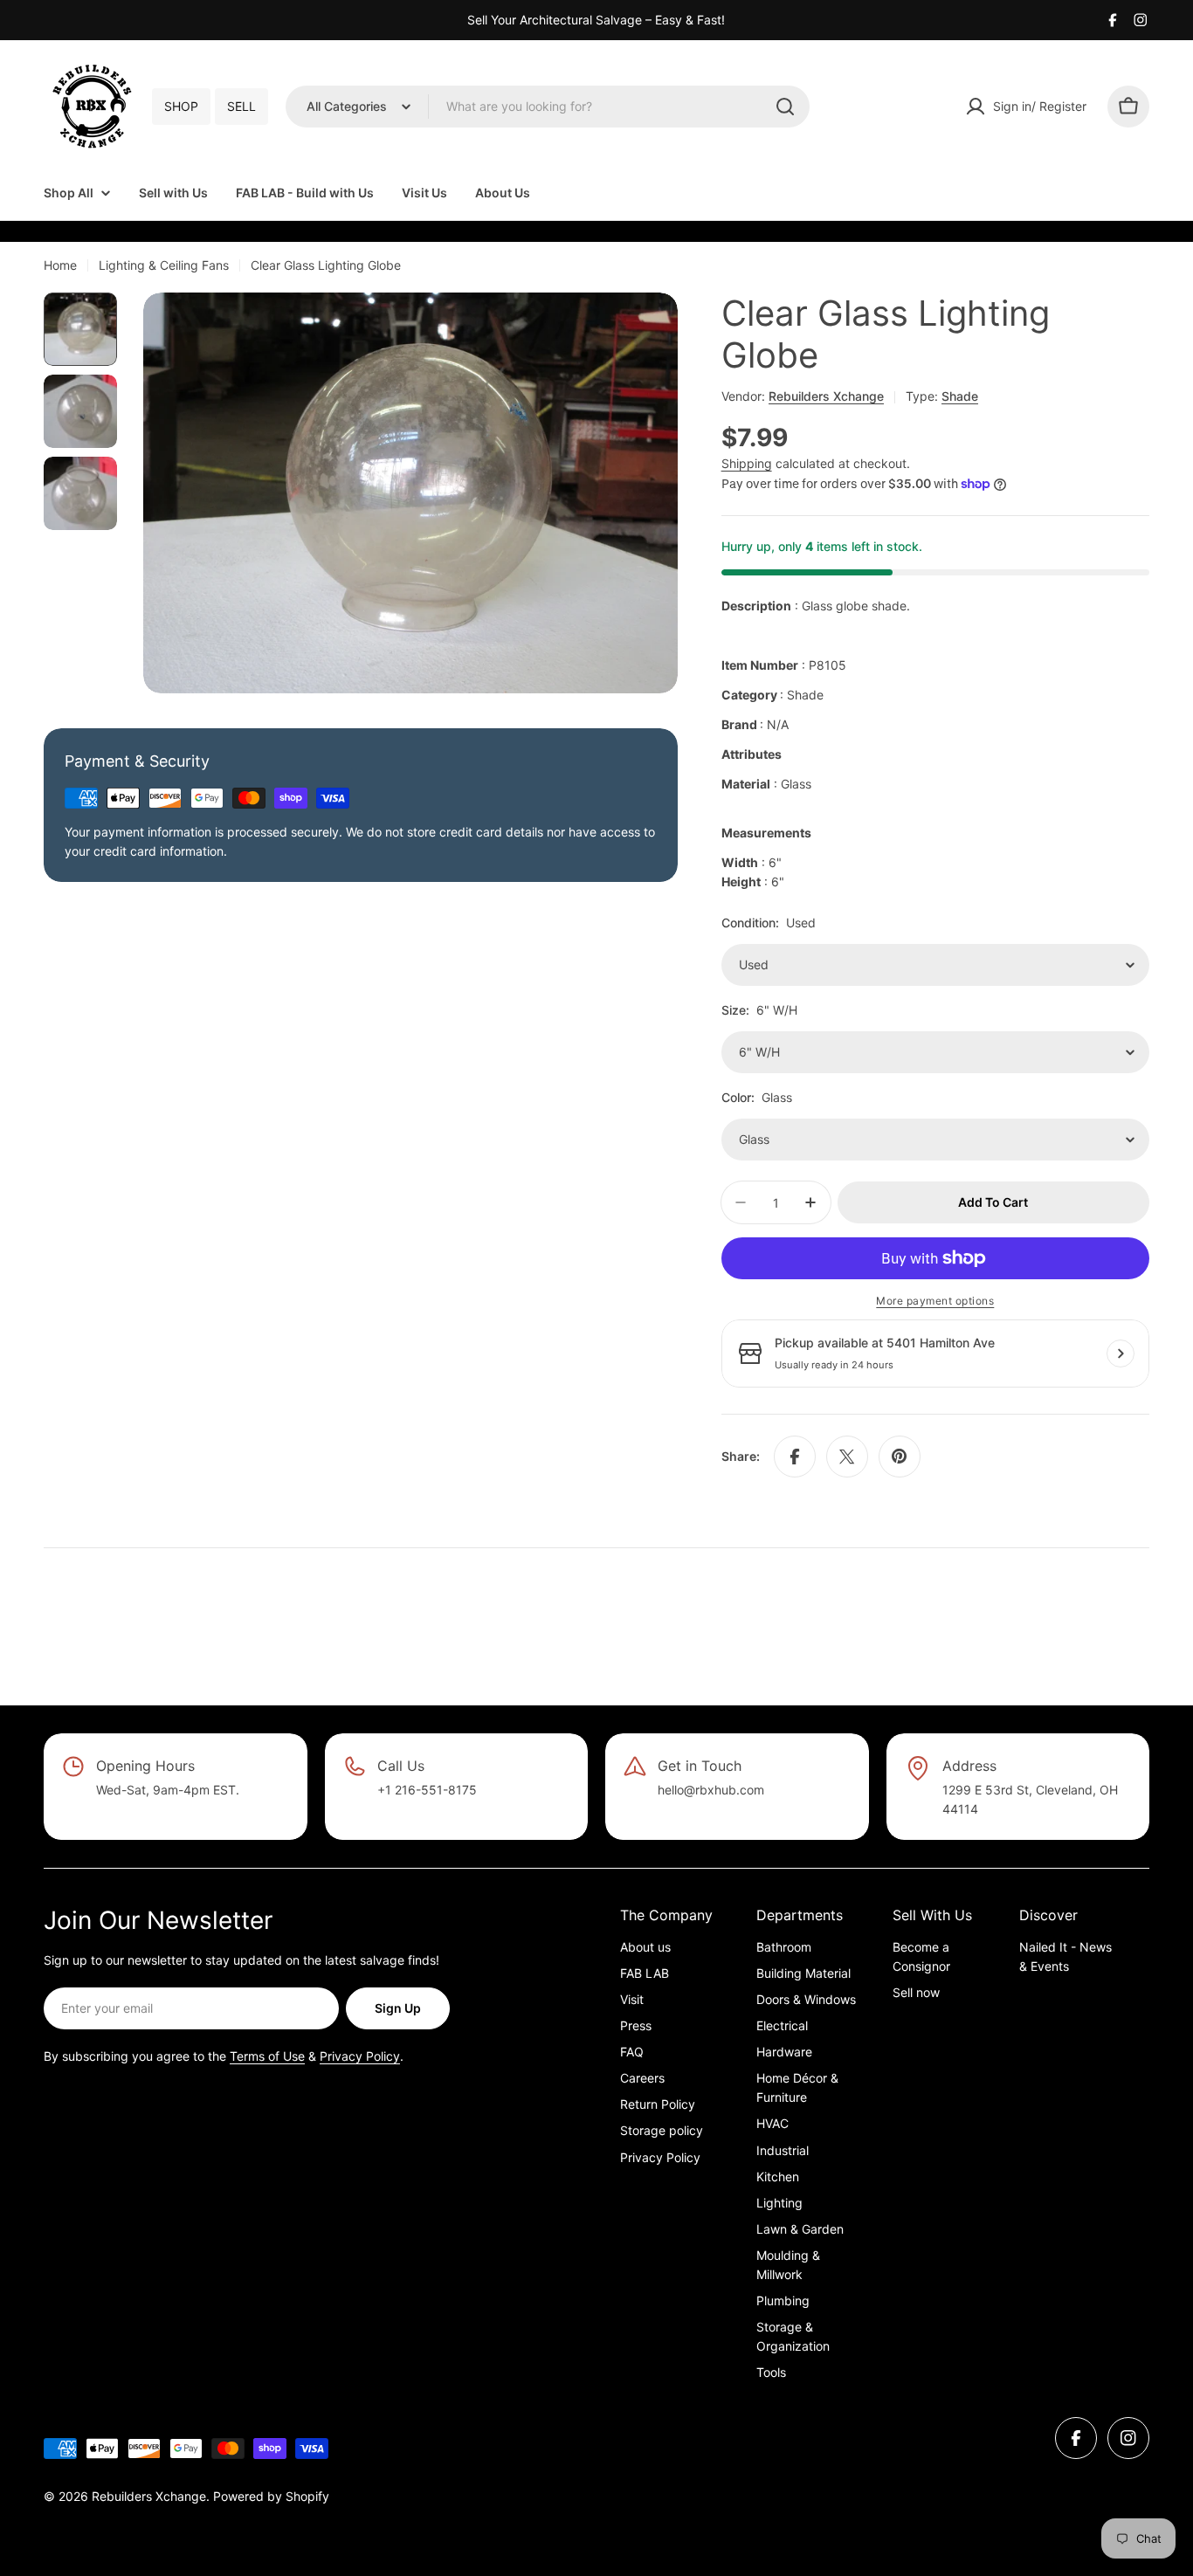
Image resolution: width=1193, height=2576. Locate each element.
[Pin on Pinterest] (900, 1457)
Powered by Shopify (271, 2496)
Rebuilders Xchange (826, 396)
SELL (241, 106)
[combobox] (548, 107)
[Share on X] (847, 1457)
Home (60, 265)
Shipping (747, 463)
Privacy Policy (360, 2056)
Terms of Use (267, 2056)
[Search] (785, 107)
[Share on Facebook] (795, 1457)
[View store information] (1121, 1353)
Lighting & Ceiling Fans (164, 265)
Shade (960, 396)
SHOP (181, 106)
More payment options (935, 1301)
